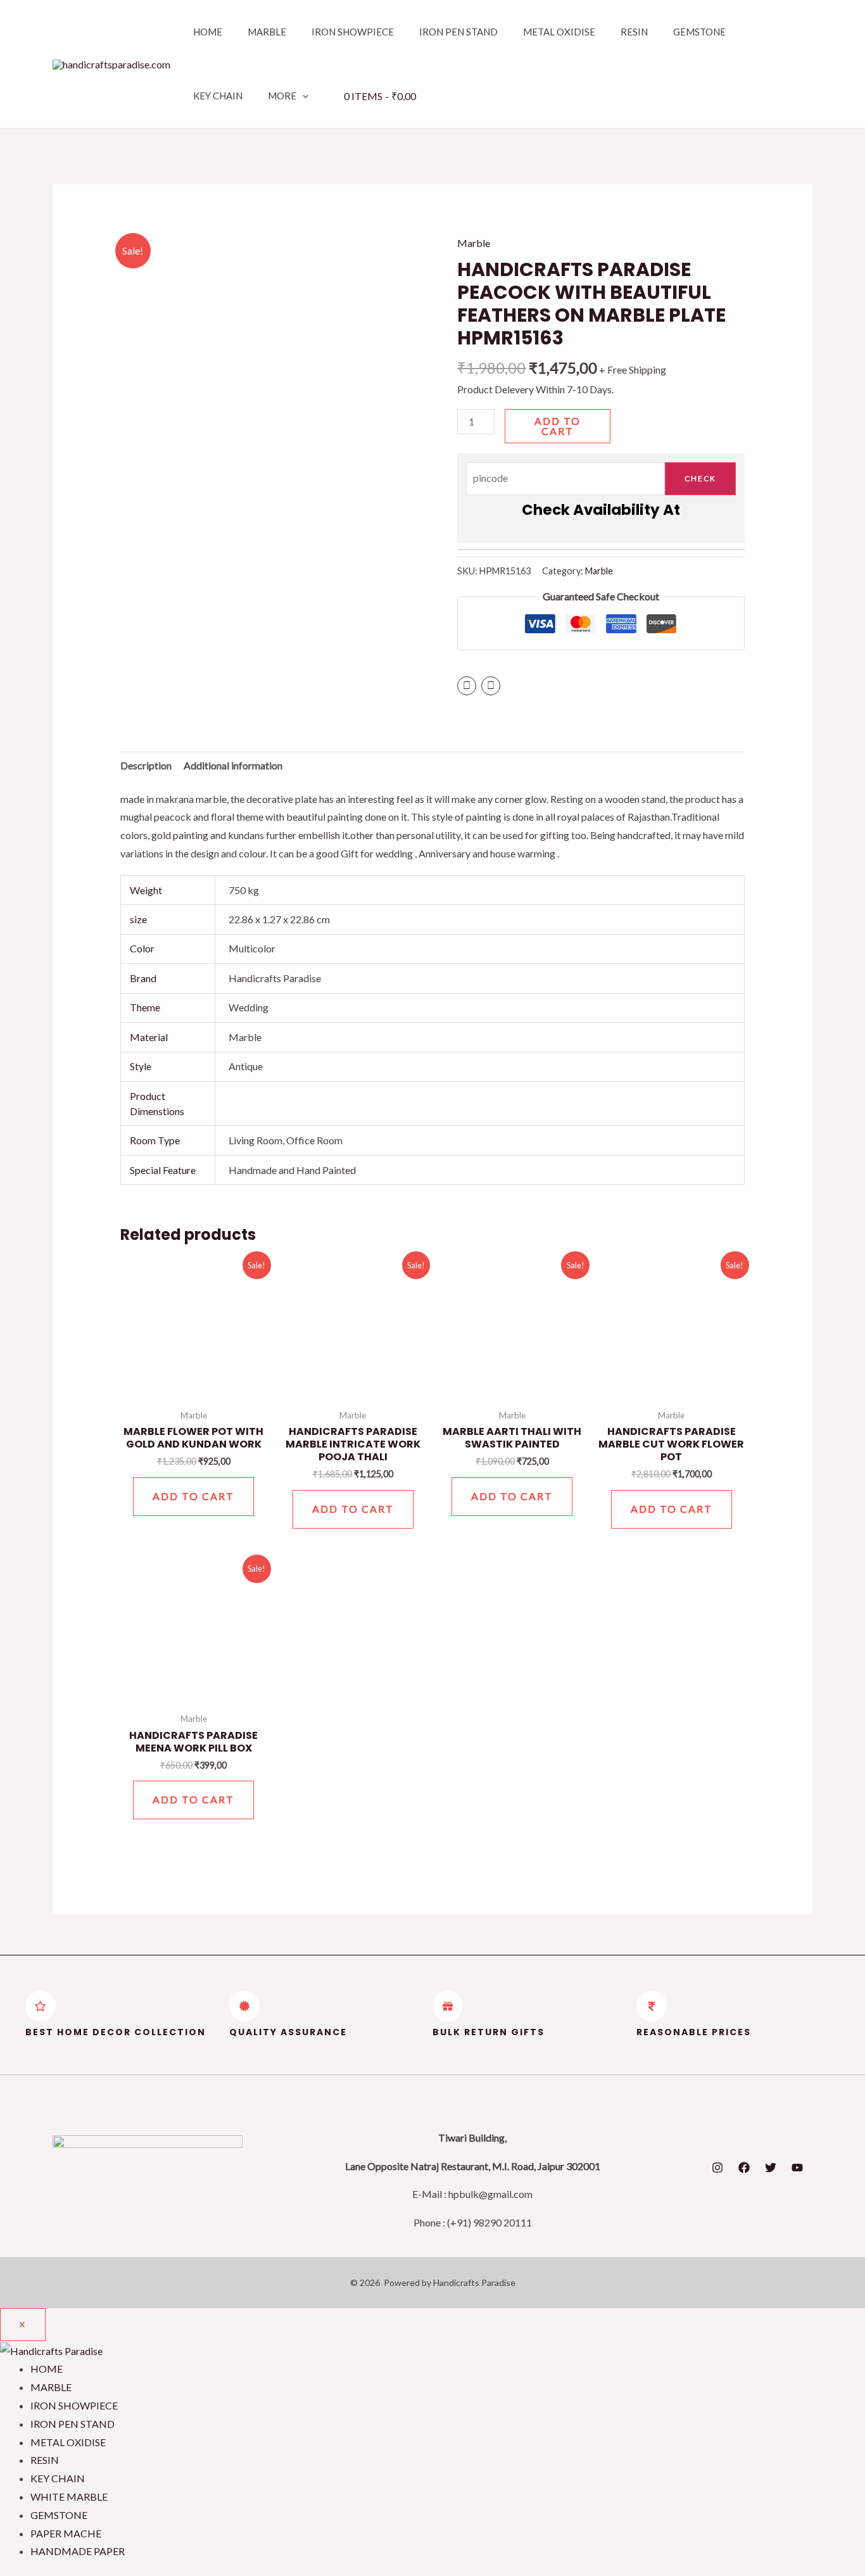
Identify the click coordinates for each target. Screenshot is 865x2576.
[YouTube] (797, 2168)
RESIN (634, 32)
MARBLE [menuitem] (51, 2387)
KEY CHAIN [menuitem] (58, 2478)
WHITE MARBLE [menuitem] (69, 2497)
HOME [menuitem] (47, 2369)
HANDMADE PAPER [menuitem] (78, 2551)
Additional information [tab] (233, 765)
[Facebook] (744, 2168)
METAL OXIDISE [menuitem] (68, 2442)
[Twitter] (771, 2168)
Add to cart (558, 426)
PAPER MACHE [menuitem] (66, 2533)
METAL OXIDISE (559, 32)
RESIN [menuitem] (45, 2460)
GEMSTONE (699, 32)
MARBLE (267, 32)
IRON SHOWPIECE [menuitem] (74, 2405)
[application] (302, 96)
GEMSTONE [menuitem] (59, 2515)
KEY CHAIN (218, 96)
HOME (208, 32)
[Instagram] (717, 2168)
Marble (474, 243)
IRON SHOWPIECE (353, 32)
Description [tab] (146, 765)
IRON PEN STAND (458, 32)
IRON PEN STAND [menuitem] (73, 2424)
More (282, 96)
